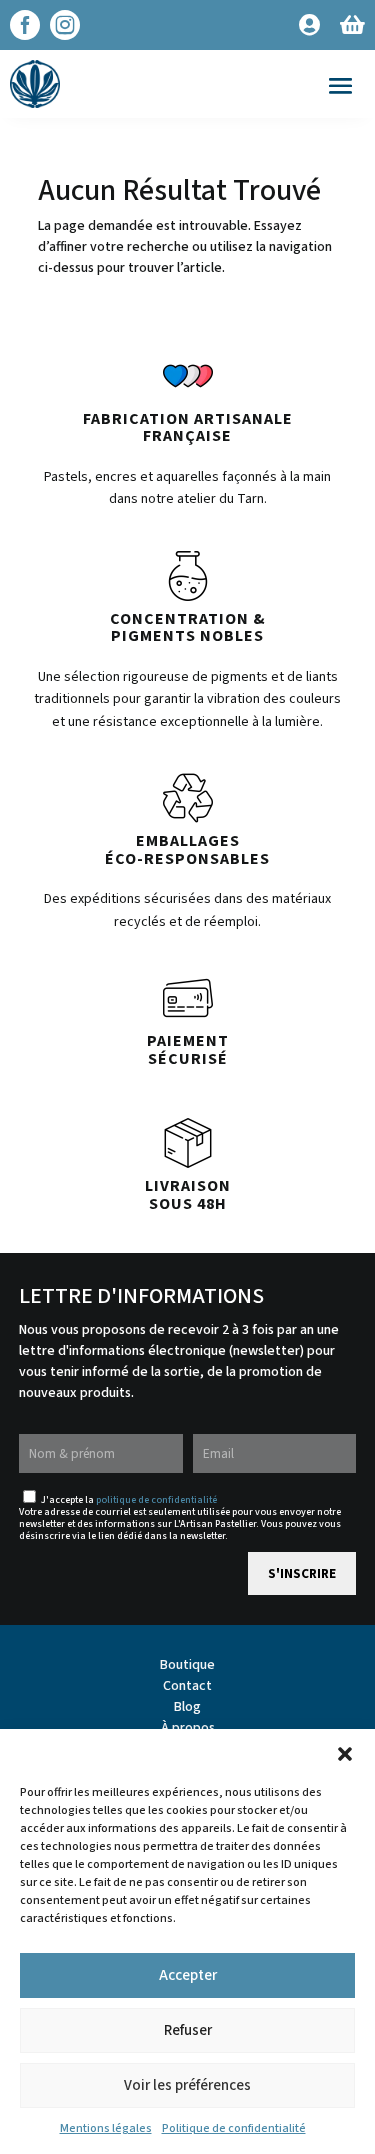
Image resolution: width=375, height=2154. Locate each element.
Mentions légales (106, 2128)
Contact (187, 1686)
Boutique (187, 1665)
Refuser (188, 2030)
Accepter (188, 1975)
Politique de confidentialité (234, 2128)
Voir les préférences (187, 2085)
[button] (345, 1754)
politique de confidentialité (156, 1500)
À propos (188, 1728)
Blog (187, 1707)
